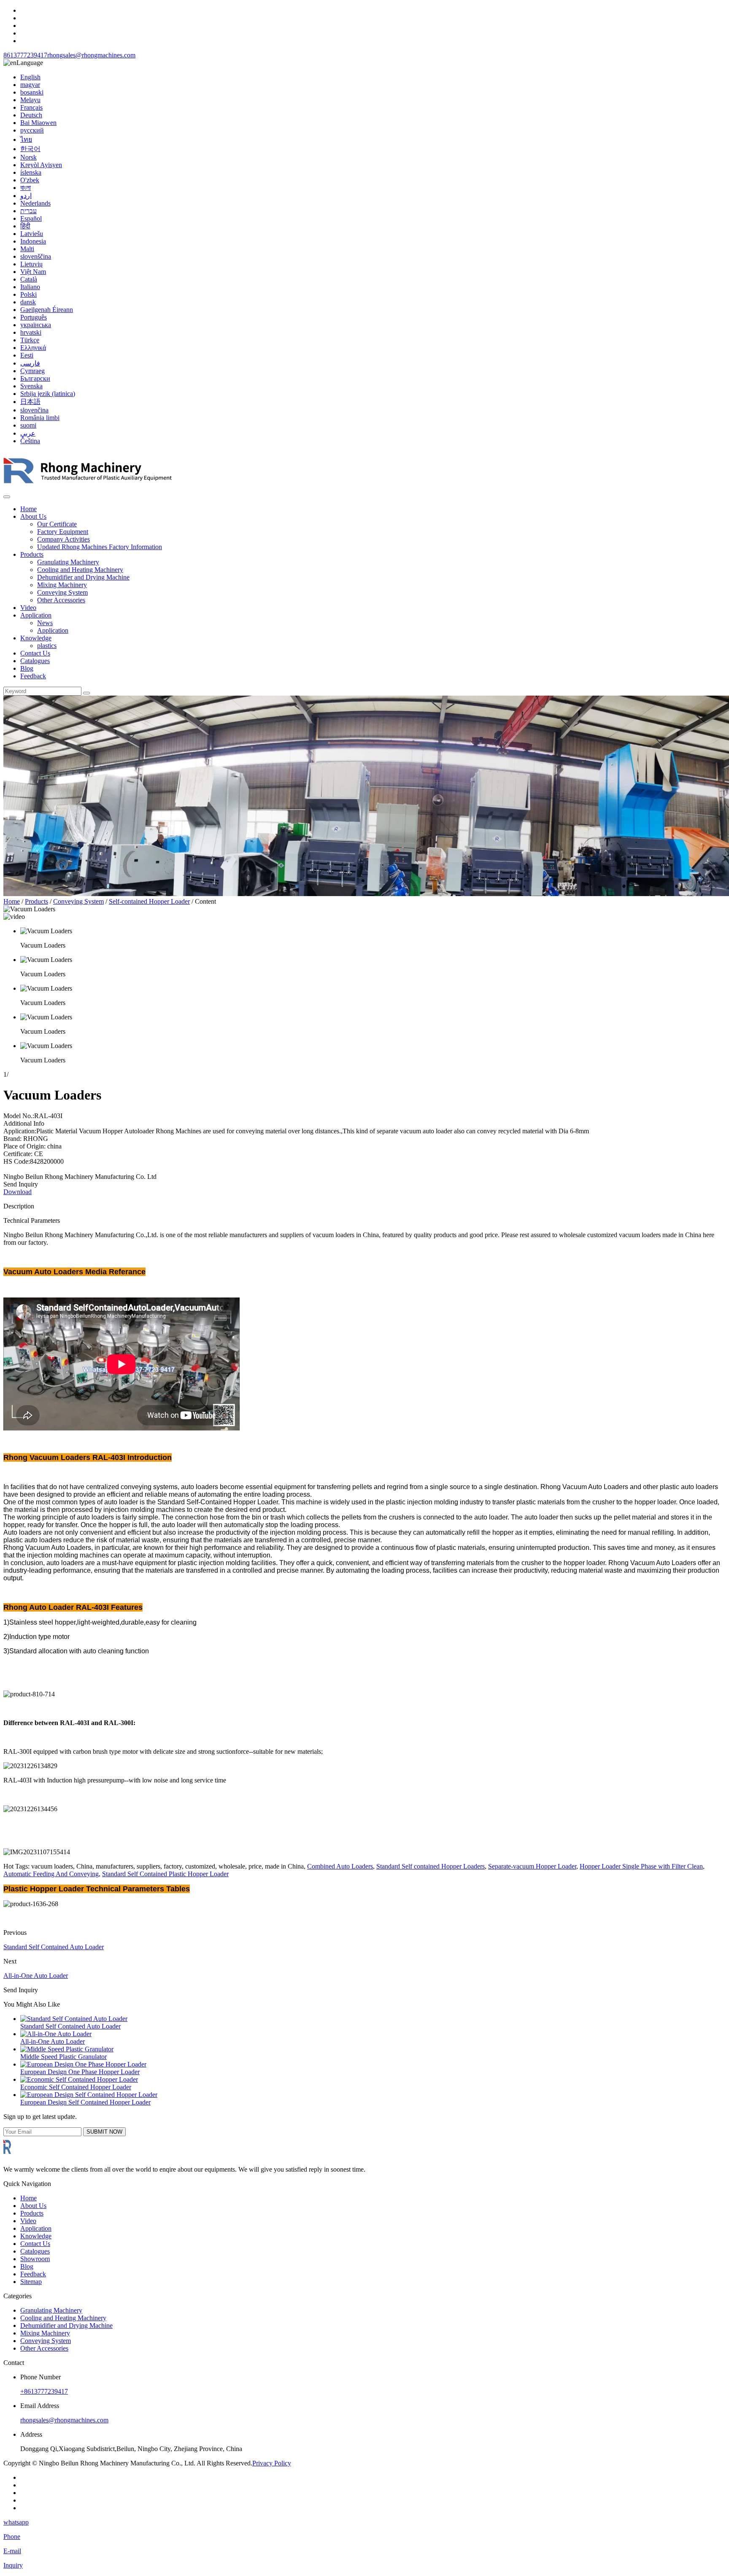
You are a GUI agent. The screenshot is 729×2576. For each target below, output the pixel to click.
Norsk (28, 157)
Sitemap (31, 2282)
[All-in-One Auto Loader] (56, 2034)
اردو (26, 196)
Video (28, 608)
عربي (28, 433)
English (30, 77)
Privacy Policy (272, 2463)
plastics (47, 646)
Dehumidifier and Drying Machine (83, 577)
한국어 (30, 149)
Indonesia (33, 241)
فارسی (30, 363)
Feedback (33, 676)
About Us (33, 516)
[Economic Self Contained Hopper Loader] (79, 2079)
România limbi (40, 418)
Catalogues (35, 661)
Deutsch (31, 115)
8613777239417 (25, 55)
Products (32, 554)
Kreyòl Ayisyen (41, 165)
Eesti (27, 355)
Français (31, 107)
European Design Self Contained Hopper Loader (85, 2102)
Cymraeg (32, 371)
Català (29, 279)
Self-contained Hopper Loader (149, 901)
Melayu (30, 100)
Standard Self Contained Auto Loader (54, 1947)
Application (36, 615)
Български (35, 378)
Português (34, 317)
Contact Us (35, 653)
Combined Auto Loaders (340, 1866)
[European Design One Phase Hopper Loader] (83, 2064)
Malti (27, 249)
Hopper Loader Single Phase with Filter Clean (641, 1866)
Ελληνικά (33, 348)
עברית (28, 211)
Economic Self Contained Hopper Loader (76, 2087)
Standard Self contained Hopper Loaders (431, 1866)
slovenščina (36, 256)
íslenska (31, 172)
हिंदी (25, 226)
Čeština (30, 441)
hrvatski (31, 332)
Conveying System (62, 592)
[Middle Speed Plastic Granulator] (67, 2049)
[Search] (86, 693)
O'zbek (30, 180)
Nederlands (35, 203)
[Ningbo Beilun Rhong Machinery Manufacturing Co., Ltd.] (88, 487)
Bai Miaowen (38, 123)
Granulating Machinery (68, 562)
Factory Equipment (63, 532)
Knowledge (36, 638)
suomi (28, 425)
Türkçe (30, 340)
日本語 (30, 402)
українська (36, 325)
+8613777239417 (44, 2391)
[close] (7, 497)
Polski (28, 294)
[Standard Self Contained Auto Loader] (74, 2019)
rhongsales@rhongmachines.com (91, 55)
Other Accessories (61, 600)
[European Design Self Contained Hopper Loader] (89, 2095)
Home (28, 509)
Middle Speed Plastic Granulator (63, 2057)
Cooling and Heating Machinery (80, 570)
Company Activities (63, 539)
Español (31, 218)
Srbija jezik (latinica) (48, 394)
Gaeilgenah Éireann (47, 310)
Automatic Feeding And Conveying (51, 1874)
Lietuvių (31, 264)
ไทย (26, 139)
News (45, 623)
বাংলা (26, 188)
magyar (30, 85)
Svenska (31, 386)
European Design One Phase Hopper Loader (80, 2072)
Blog (27, 668)
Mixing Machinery (62, 585)
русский (32, 130)
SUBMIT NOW (104, 2132)
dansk (28, 302)
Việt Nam (33, 272)
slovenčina (34, 410)
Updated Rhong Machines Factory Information (100, 547)
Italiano (30, 287)
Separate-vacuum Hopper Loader (532, 1866)
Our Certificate (57, 524)
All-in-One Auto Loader (36, 1976)
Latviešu (32, 234)
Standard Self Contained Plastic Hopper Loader (165, 1874)
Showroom (35, 2259)
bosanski (32, 92)
